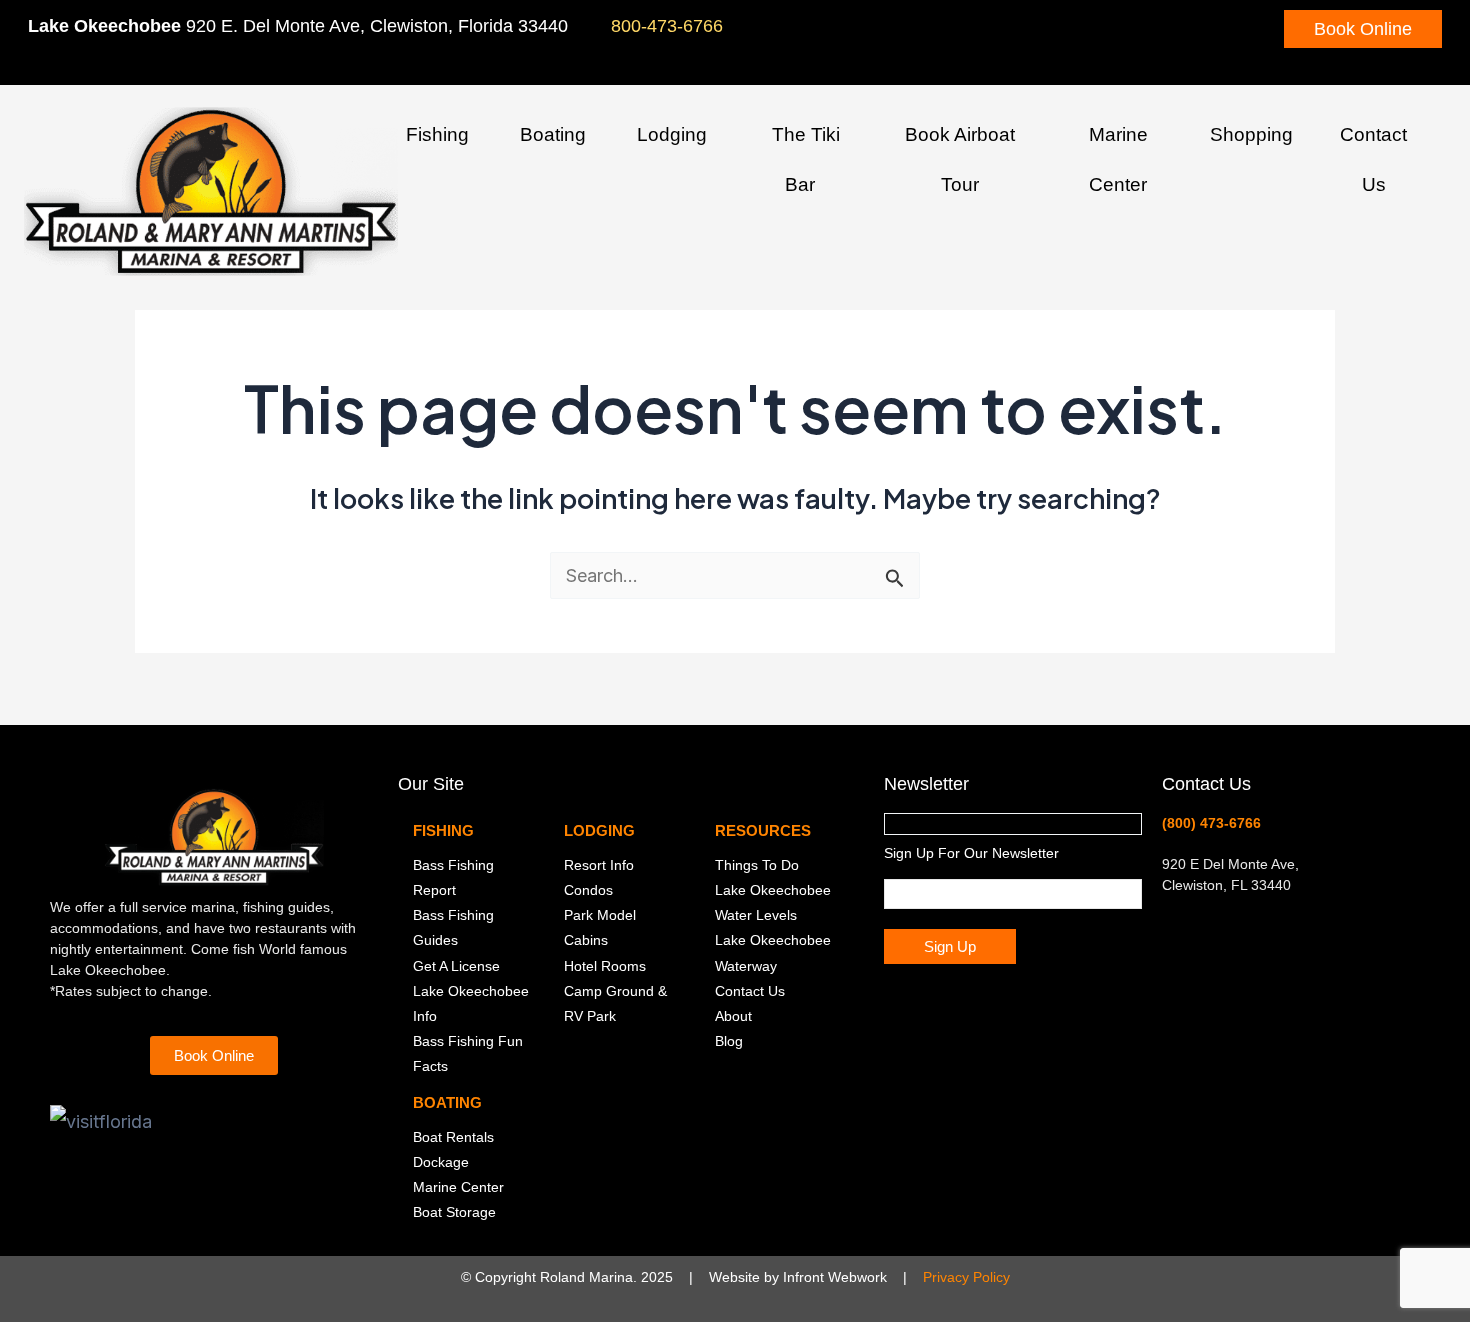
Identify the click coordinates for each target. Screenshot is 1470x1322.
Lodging (672, 134)
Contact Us (1373, 159)
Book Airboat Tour (960, 159)
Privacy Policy (966, 1277)
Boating (553, 134)
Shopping (1251, 134)
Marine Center (1118, 159)
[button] (477, 137)
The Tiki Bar (806, 159)
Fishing (437, 134)
